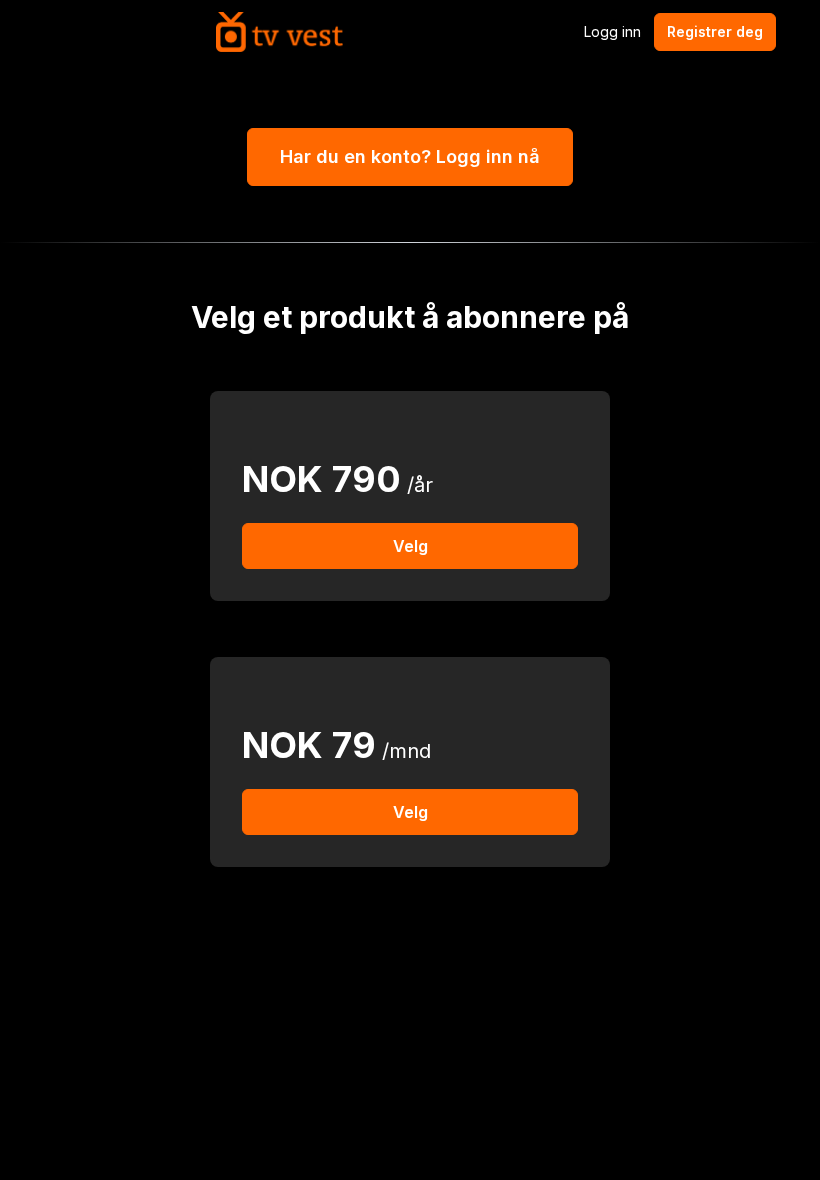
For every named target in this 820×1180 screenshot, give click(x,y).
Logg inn (612, 31)
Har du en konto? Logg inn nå (410, 156)
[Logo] (279, 32)
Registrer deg (715, 31)
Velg (410, 546)
